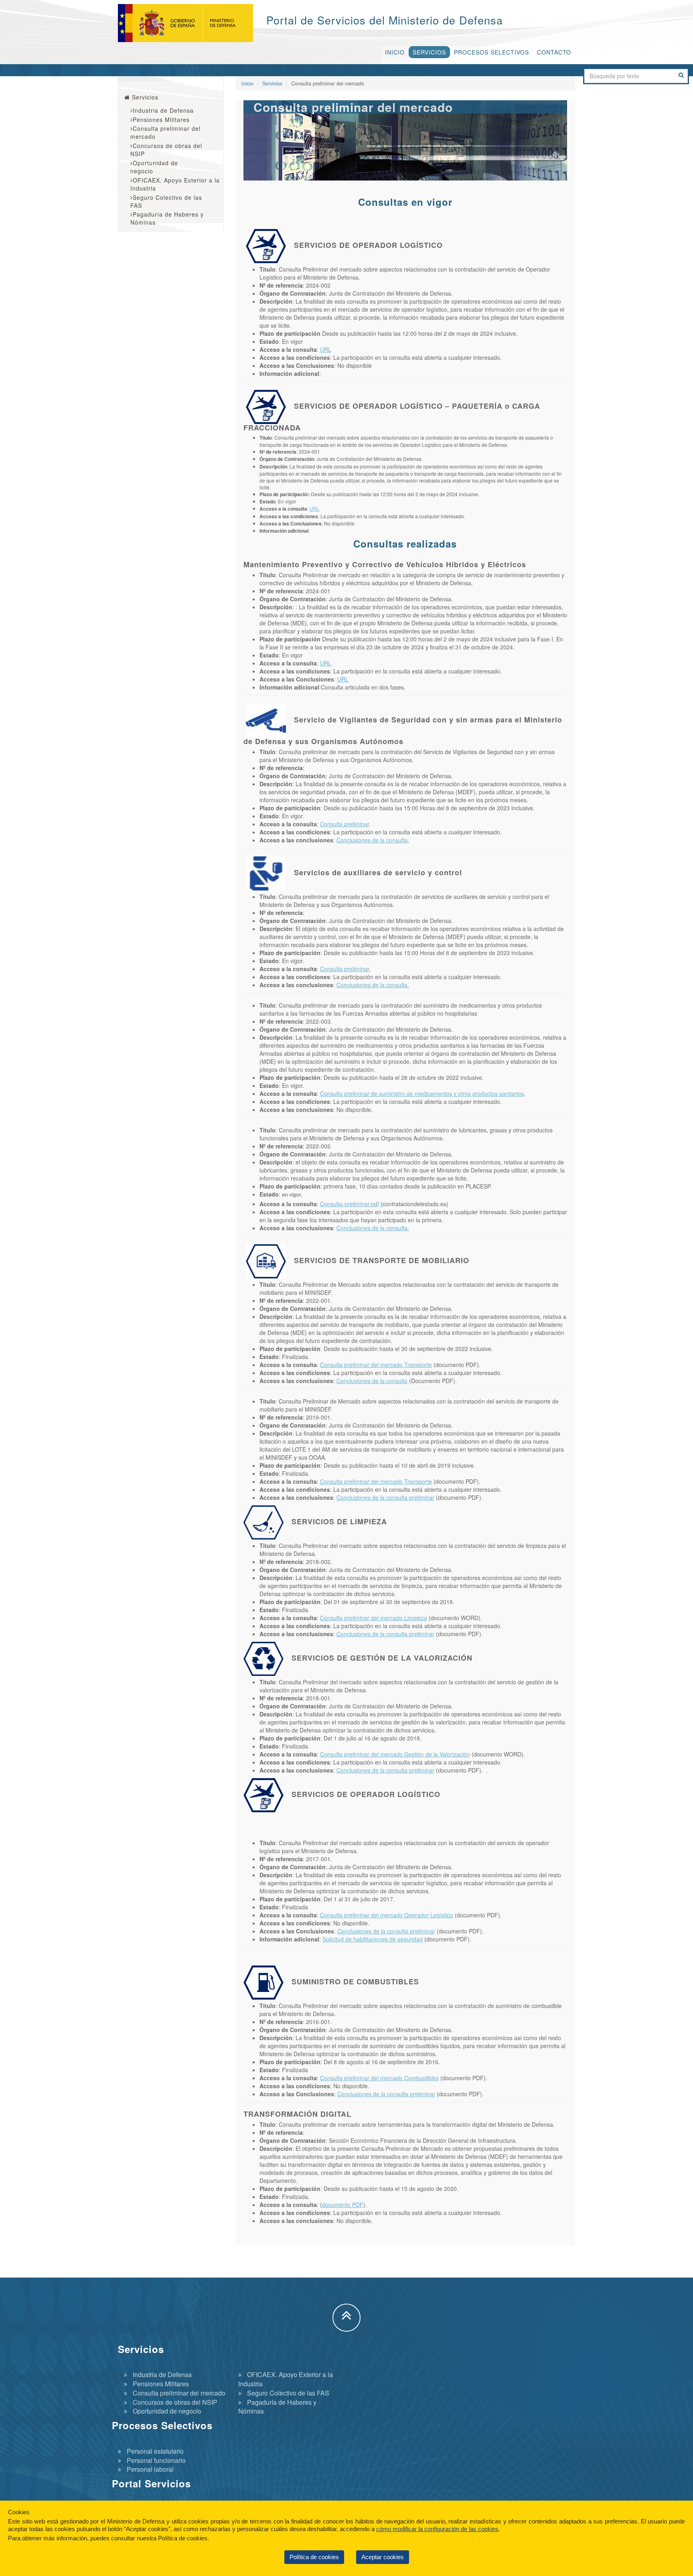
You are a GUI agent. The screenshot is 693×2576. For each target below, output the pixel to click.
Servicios (429, 52)
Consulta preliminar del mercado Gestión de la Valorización (395, 1754)
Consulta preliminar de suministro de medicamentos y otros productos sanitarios (422, 1093)
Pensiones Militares (161, 120)
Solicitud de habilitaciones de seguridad (373, 1939)
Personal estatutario (155, 2451)
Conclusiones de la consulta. (373, 840)
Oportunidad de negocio (154, 167)
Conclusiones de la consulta (372, 1381)
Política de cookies (314, 2557)
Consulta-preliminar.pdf (350, 1204)
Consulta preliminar (344, 824)
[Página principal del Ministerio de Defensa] (190, 23)
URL (326, 349)
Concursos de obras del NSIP (166, 150)
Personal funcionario (156, 2460)
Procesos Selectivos (491, 52)
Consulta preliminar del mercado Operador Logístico (387, 1915)
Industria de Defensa (163, 110)
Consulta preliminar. (345, 969)
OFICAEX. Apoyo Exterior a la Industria (175, 184)
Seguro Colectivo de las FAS (166, 201)
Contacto (554, 52)
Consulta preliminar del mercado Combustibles (379, 2078)
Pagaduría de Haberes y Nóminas (167, 218)
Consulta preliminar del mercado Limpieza (374, 1618)
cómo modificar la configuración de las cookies (437, 2529)
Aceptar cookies (383, 2557)
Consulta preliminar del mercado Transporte (376, 1365)
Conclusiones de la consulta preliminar (385, 1497)
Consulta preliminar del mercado (165, 132)
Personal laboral (150, 2469)
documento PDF (343, 2205)
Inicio (395, 52)
